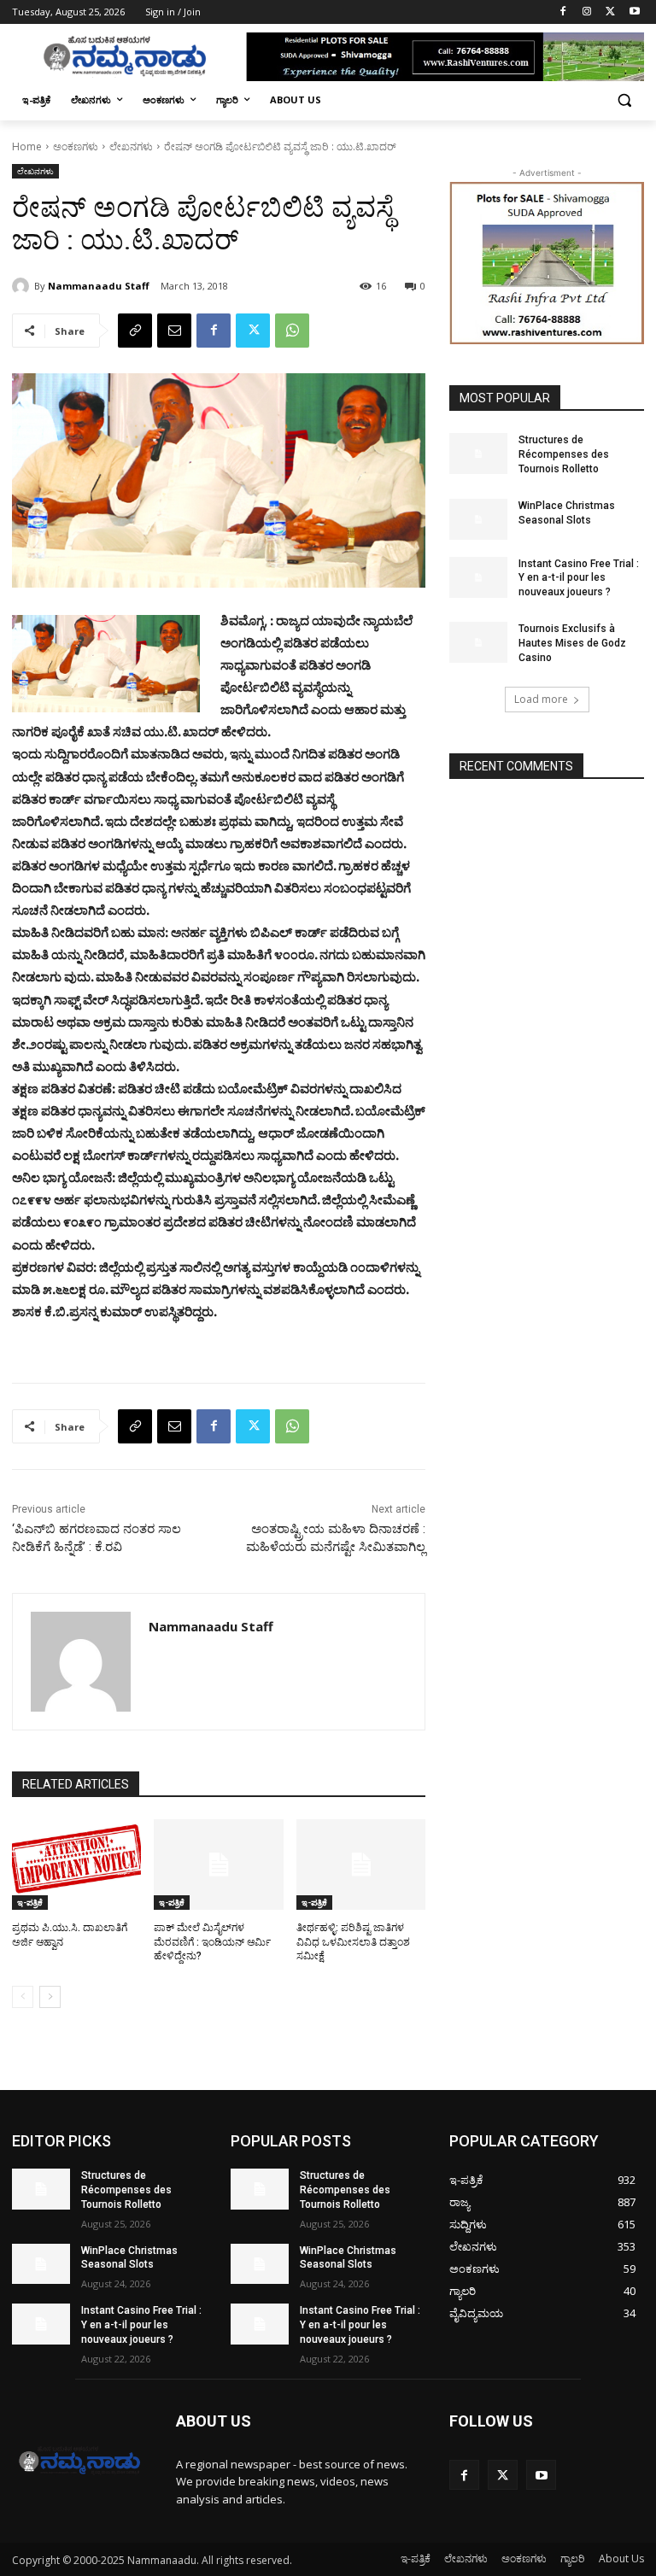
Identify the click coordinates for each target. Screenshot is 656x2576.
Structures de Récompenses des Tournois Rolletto (564, 454)
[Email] (174, 331)
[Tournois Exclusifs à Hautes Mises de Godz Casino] (478, 642)
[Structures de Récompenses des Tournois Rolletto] (478, 454)
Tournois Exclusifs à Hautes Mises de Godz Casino (572, 643)
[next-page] (50, 1997)
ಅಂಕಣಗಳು (76, 146)
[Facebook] (563, 12)
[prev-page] (23, 1997)
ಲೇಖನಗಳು (131, 146)
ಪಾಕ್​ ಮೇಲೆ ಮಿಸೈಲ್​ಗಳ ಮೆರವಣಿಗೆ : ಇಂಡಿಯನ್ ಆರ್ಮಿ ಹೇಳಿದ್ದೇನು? (212, 1942)
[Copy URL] (135, 331)
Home (27, 146)
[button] (624, 100)
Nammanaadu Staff (99, 286)
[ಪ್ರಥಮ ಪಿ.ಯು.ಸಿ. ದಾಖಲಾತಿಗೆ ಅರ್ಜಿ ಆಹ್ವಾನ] (76, 1865)
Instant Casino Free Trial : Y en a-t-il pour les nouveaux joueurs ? (579, 578)
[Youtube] (634, 12)
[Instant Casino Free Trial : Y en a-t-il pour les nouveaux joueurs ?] (478, 577)
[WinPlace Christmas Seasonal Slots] (478, 519)
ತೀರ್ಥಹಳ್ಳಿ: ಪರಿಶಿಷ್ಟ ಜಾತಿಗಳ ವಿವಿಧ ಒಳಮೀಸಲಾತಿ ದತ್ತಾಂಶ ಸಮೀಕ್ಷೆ (353, 1942)
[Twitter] (610, 12)
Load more (541, 699)
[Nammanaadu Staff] (23, 286)
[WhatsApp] (292, 331)
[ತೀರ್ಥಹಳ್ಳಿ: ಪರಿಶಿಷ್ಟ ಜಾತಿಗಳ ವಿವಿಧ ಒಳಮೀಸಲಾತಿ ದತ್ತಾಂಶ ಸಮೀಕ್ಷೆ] (361, 1865)
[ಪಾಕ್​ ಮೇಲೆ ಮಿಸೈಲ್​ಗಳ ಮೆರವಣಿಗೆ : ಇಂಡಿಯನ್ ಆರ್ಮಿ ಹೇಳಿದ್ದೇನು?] (218, 1865)
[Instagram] (587, 12)
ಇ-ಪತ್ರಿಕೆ (30, 1902)
